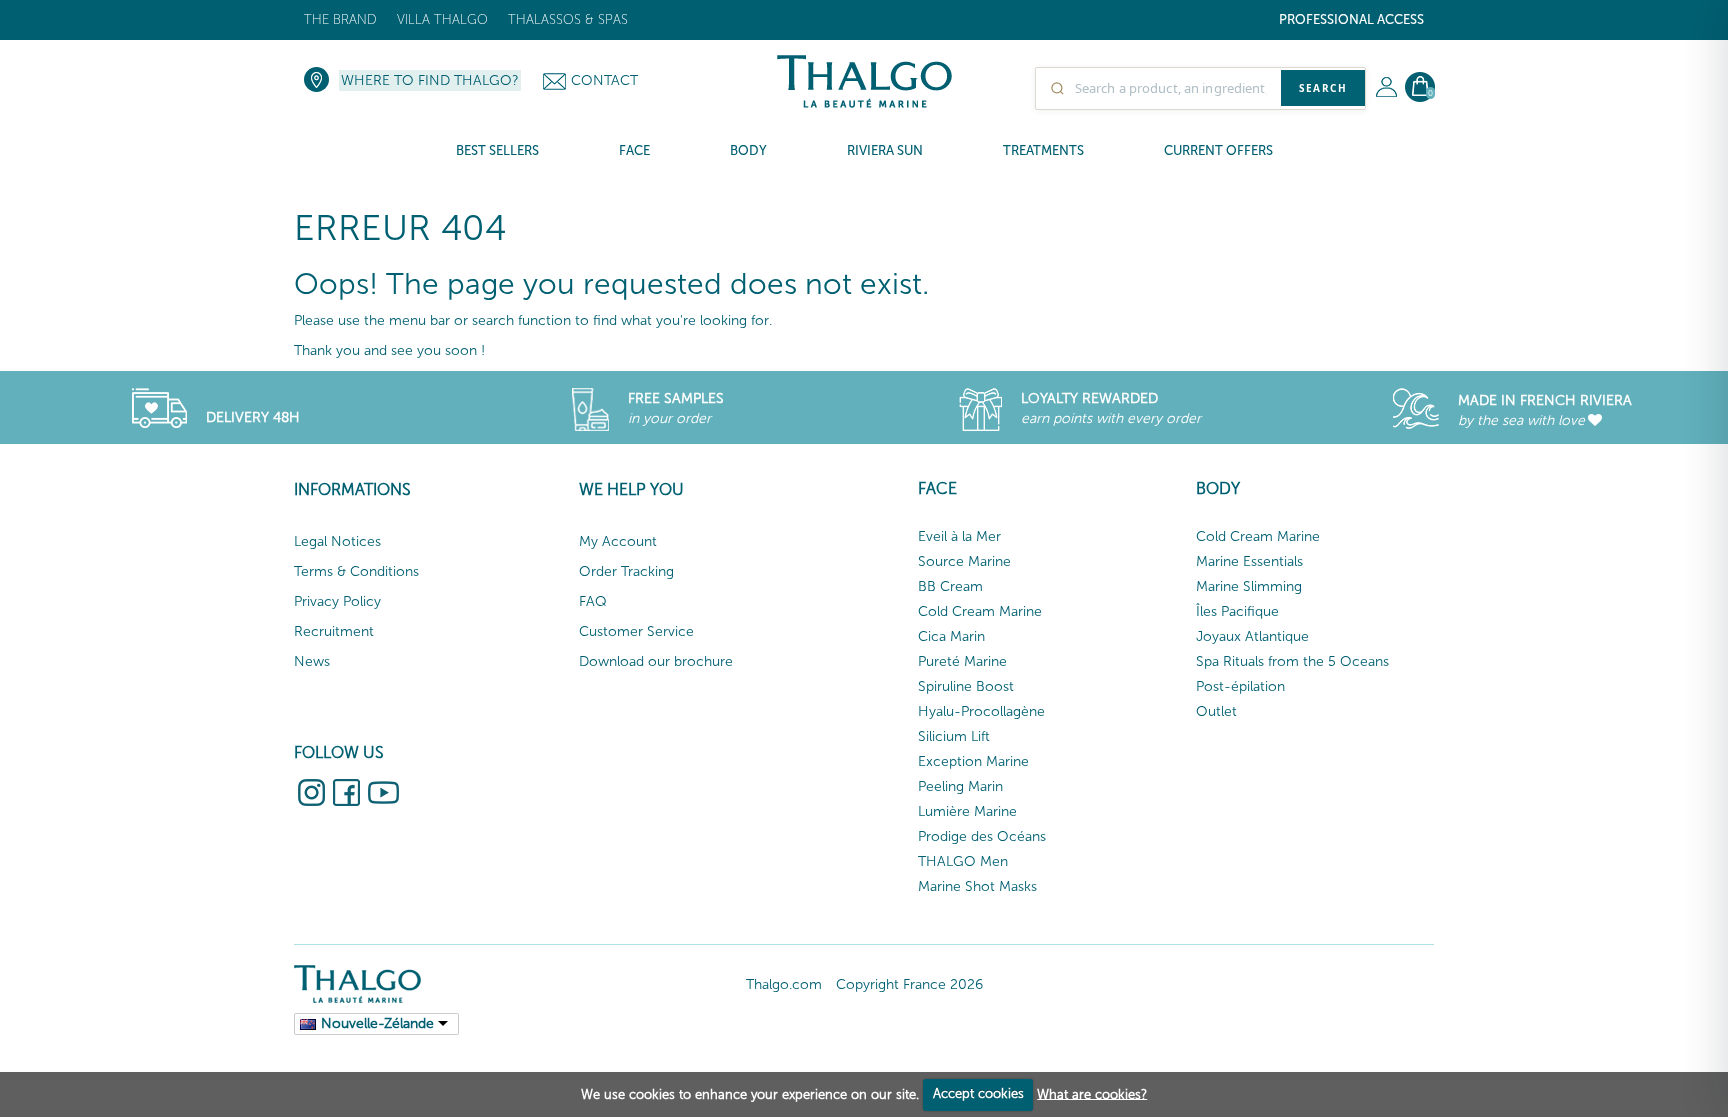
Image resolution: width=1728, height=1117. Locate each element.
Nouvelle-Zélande (377, 1023)
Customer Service (636, 631)
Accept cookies (978, 1093)
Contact (604, 80)
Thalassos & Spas (568, 19)
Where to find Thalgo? (430, 80)
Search (1323, 88)
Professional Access (1351, 19)
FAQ (593, 601)
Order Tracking (626, 571)
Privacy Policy (337, 601)
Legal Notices (337, 541)
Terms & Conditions (356, 571)
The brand (340, 19)
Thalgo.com (784, 984)
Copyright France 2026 (909, 984)
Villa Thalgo (442, 19)
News (312, 661)
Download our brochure (656, 661)
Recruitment (334, 631)
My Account (618, 541)
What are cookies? (1092, 1093)
